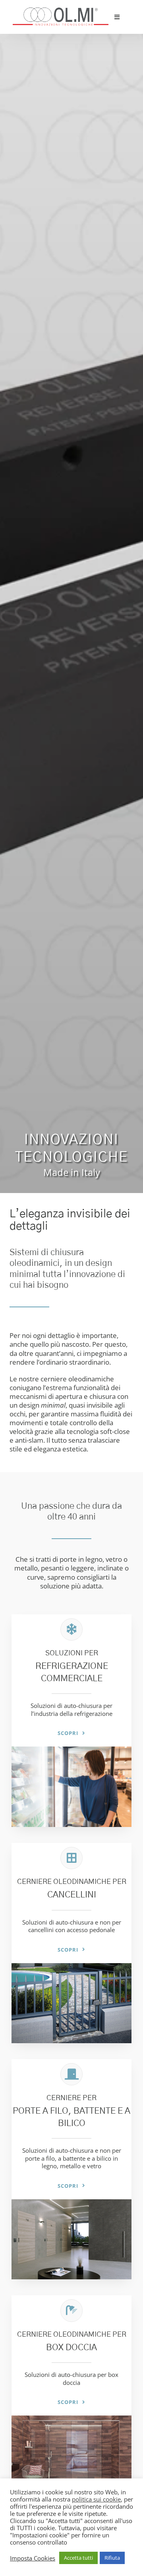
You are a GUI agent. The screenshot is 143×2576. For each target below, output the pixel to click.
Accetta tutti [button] (78, 2558)
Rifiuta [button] (112, 2558)
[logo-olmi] (61, 11)
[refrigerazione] (71, 1750)
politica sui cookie (96, 2499)
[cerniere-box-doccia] (71, 2419)
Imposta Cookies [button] (33, 2558)
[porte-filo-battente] (71, 2203)
